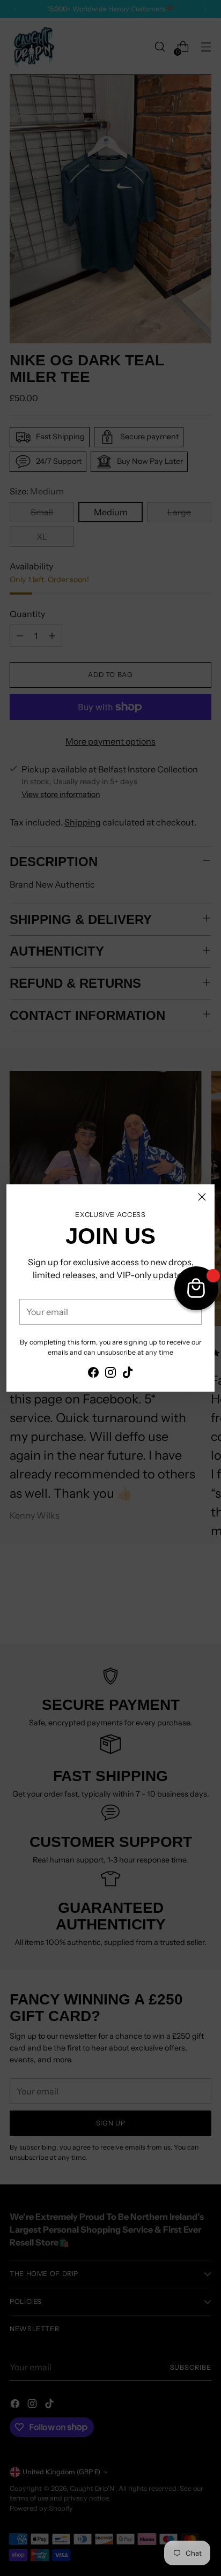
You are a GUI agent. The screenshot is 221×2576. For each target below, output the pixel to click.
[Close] (202, 1197)
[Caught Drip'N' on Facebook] (93, 1374)
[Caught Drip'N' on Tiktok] (128, 1374)
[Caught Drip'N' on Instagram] (110, 1374)
